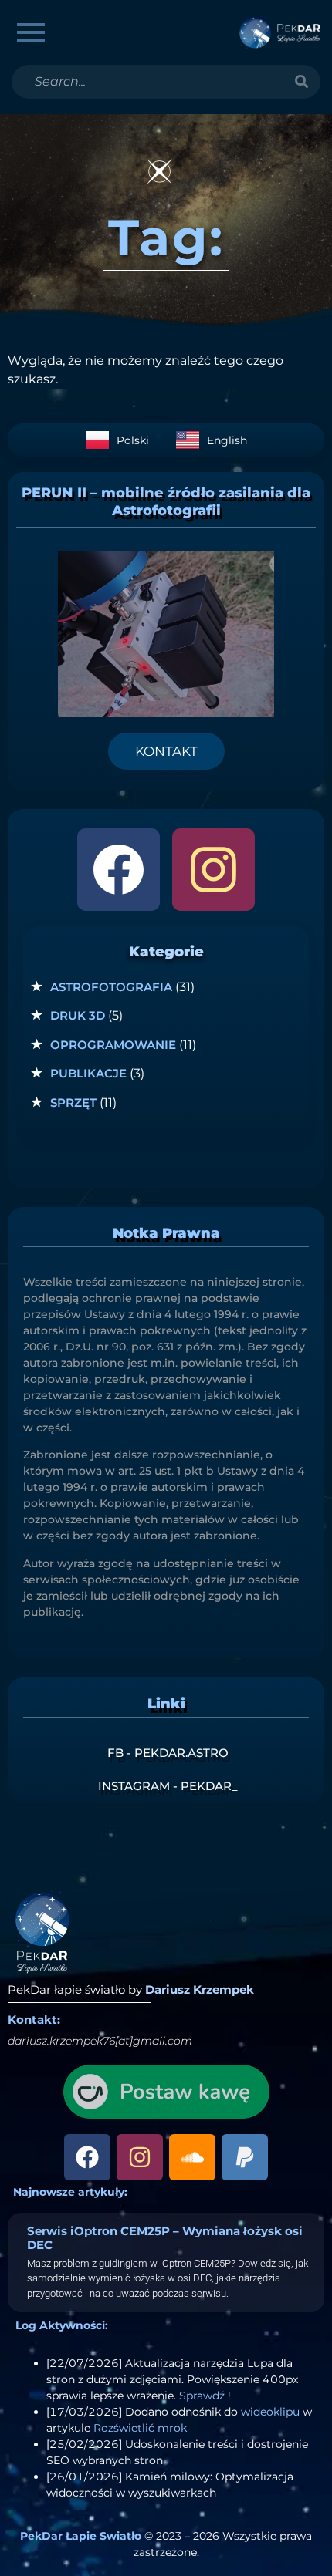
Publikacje (88, 1073)
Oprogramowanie (113, 1045)
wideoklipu (270, 2412)
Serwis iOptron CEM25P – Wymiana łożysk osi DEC (165, 2238)
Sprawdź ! (205, 2396)
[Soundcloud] (192, 2157)
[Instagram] (213, 870)
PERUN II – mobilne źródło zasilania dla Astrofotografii (166, 502)
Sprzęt (73, 1103)
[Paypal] (245, 2157)
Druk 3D (78, 1015)
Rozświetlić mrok (140, 2428)
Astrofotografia (111, 987)
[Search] (301, 82)
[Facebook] (119, 870)
